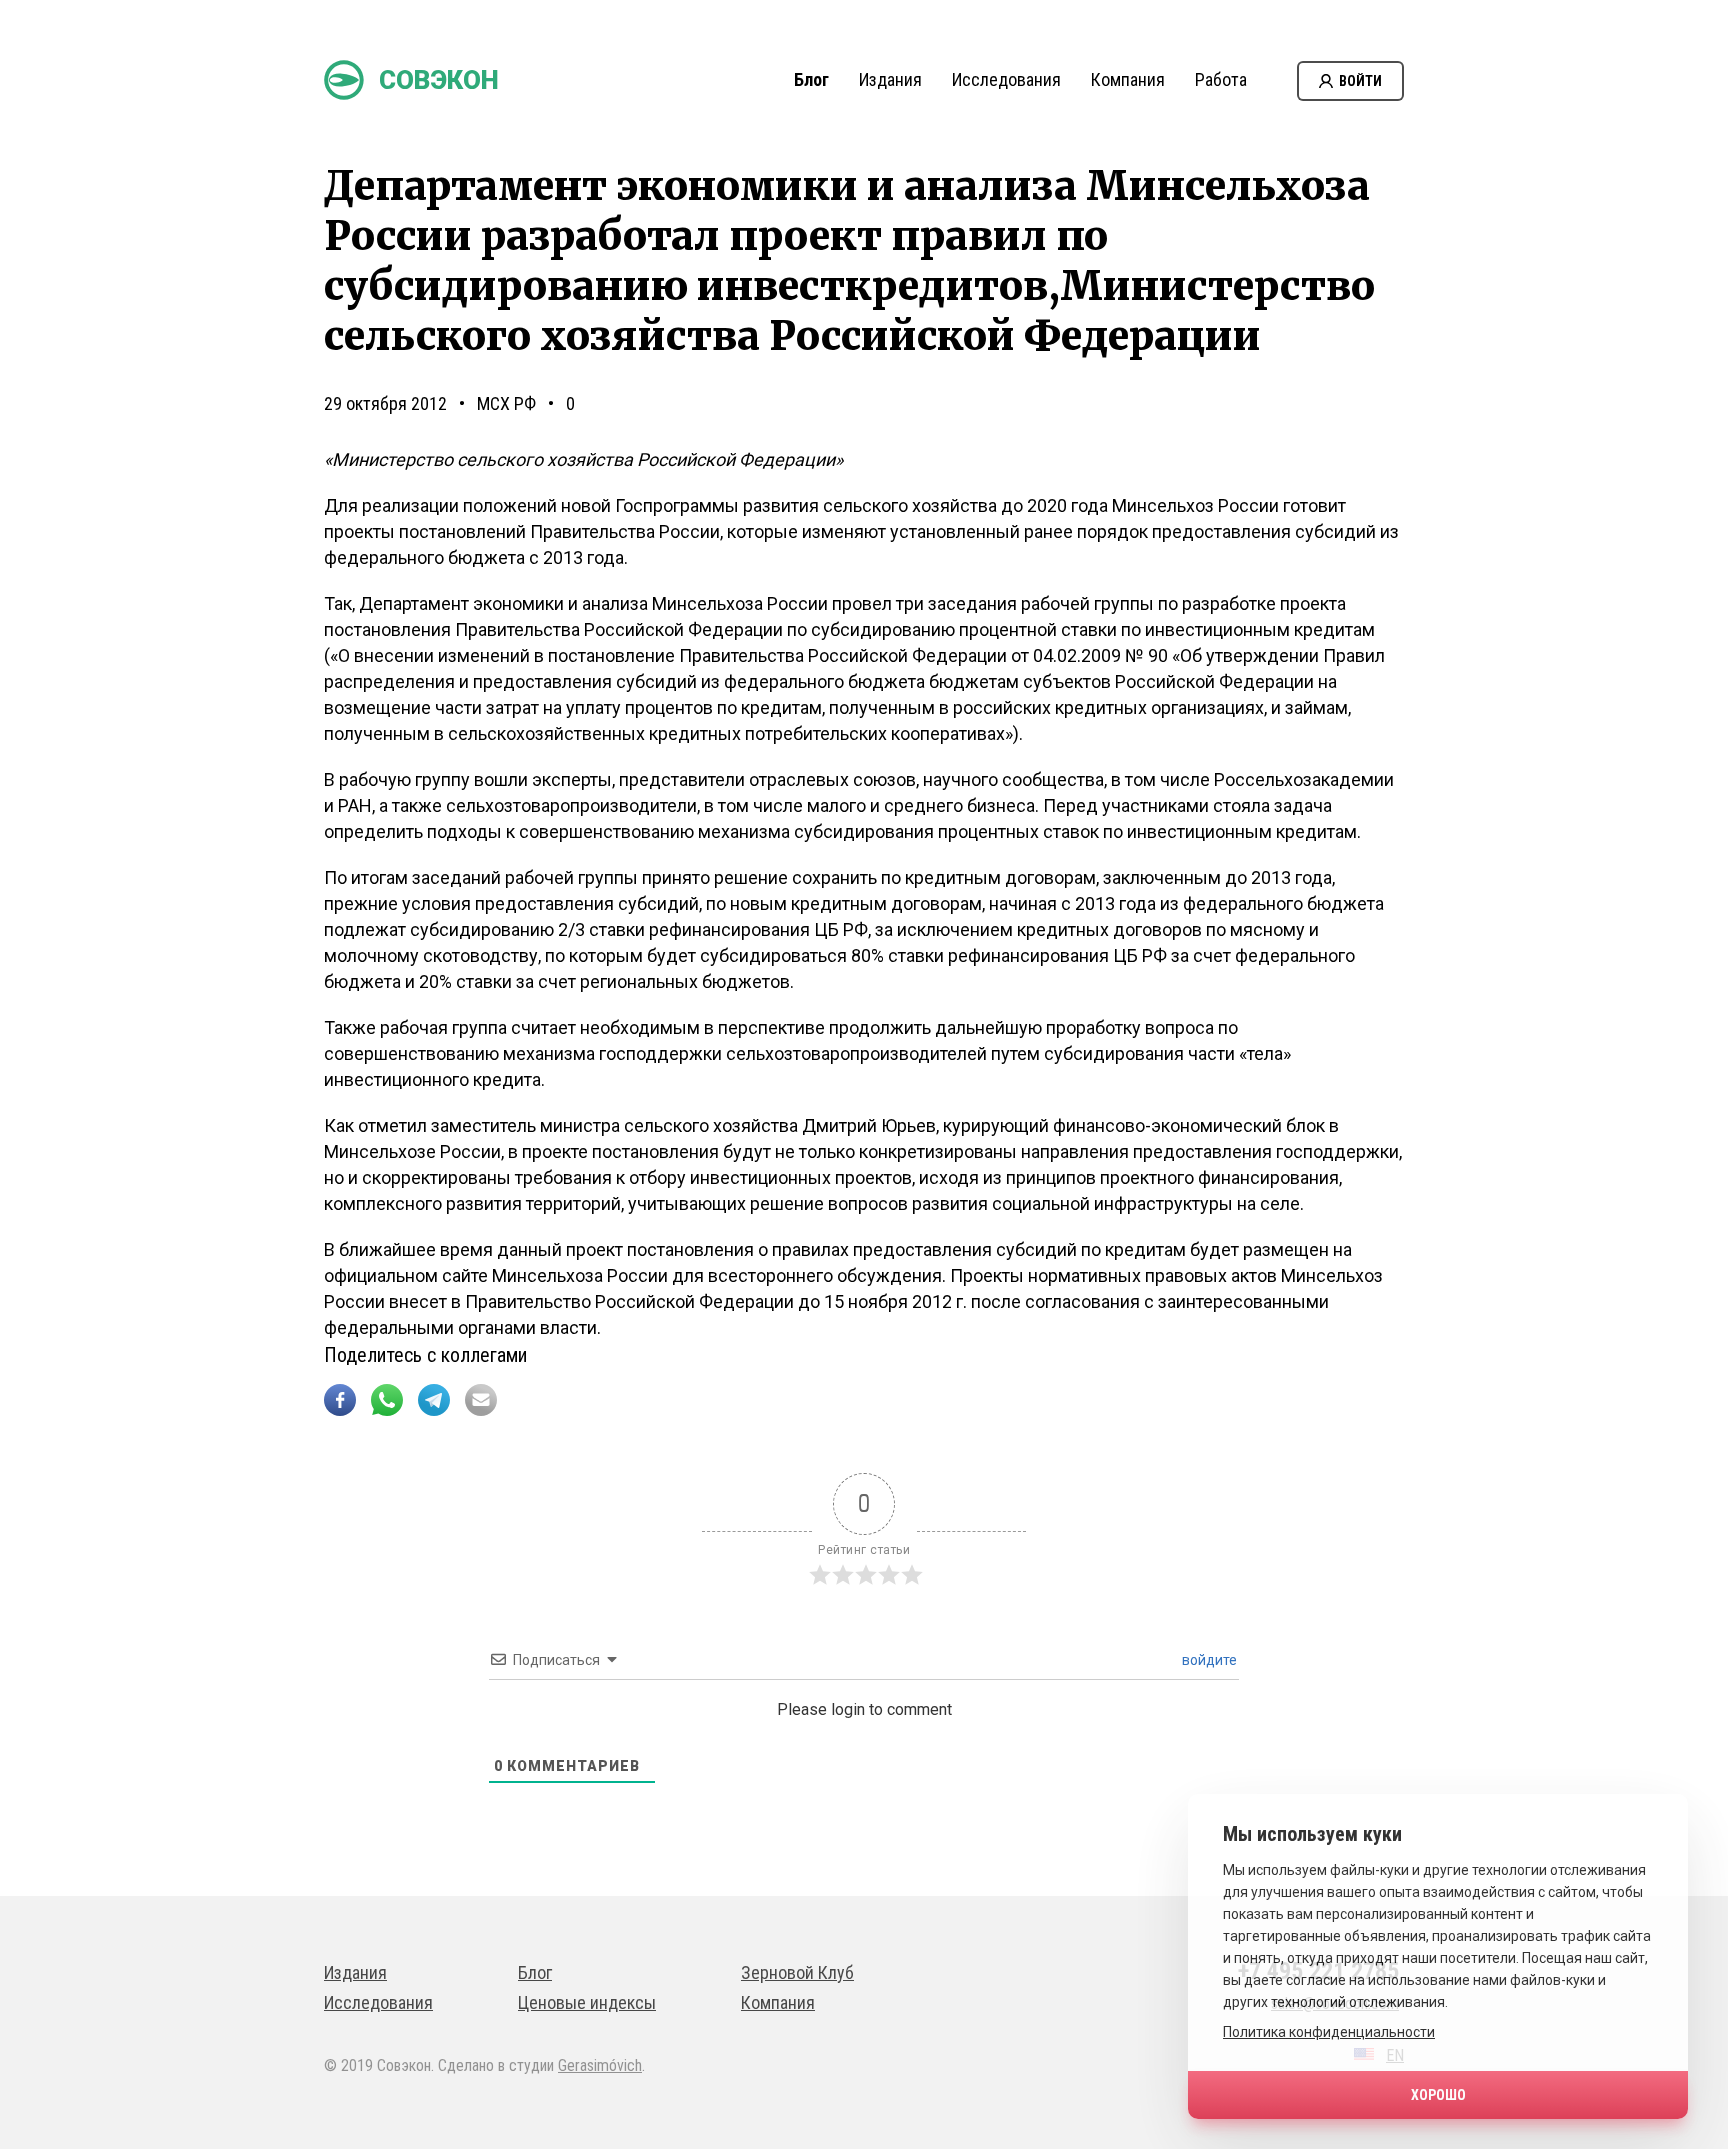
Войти (1360, 81)
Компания (1128, 79)
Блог (811, 79)
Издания (890, 79)
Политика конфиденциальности (1329, 2032)
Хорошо (1438, 2095)
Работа (1221, 79)
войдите (1208, 1660)
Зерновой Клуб (797, 1972)
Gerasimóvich (600, 2065)
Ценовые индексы (587, 2002)
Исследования (1006, 79)
